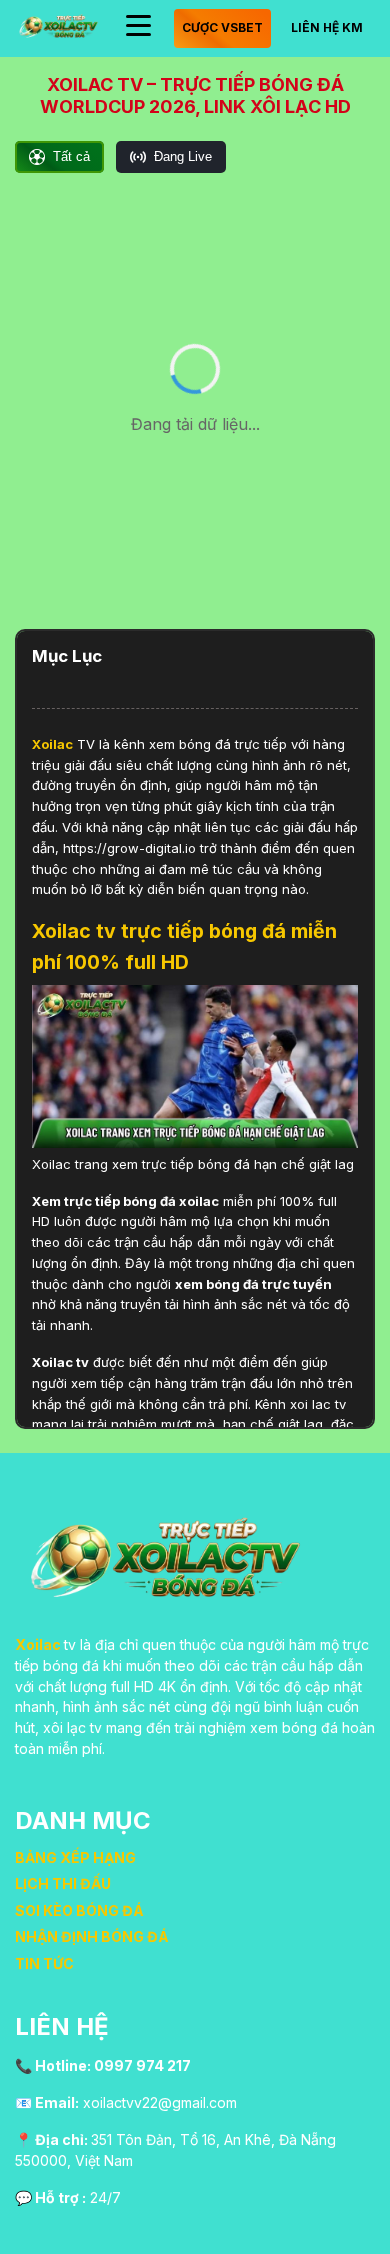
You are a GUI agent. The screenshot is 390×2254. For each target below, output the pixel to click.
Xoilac (52, 744)
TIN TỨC (44, 1963)
